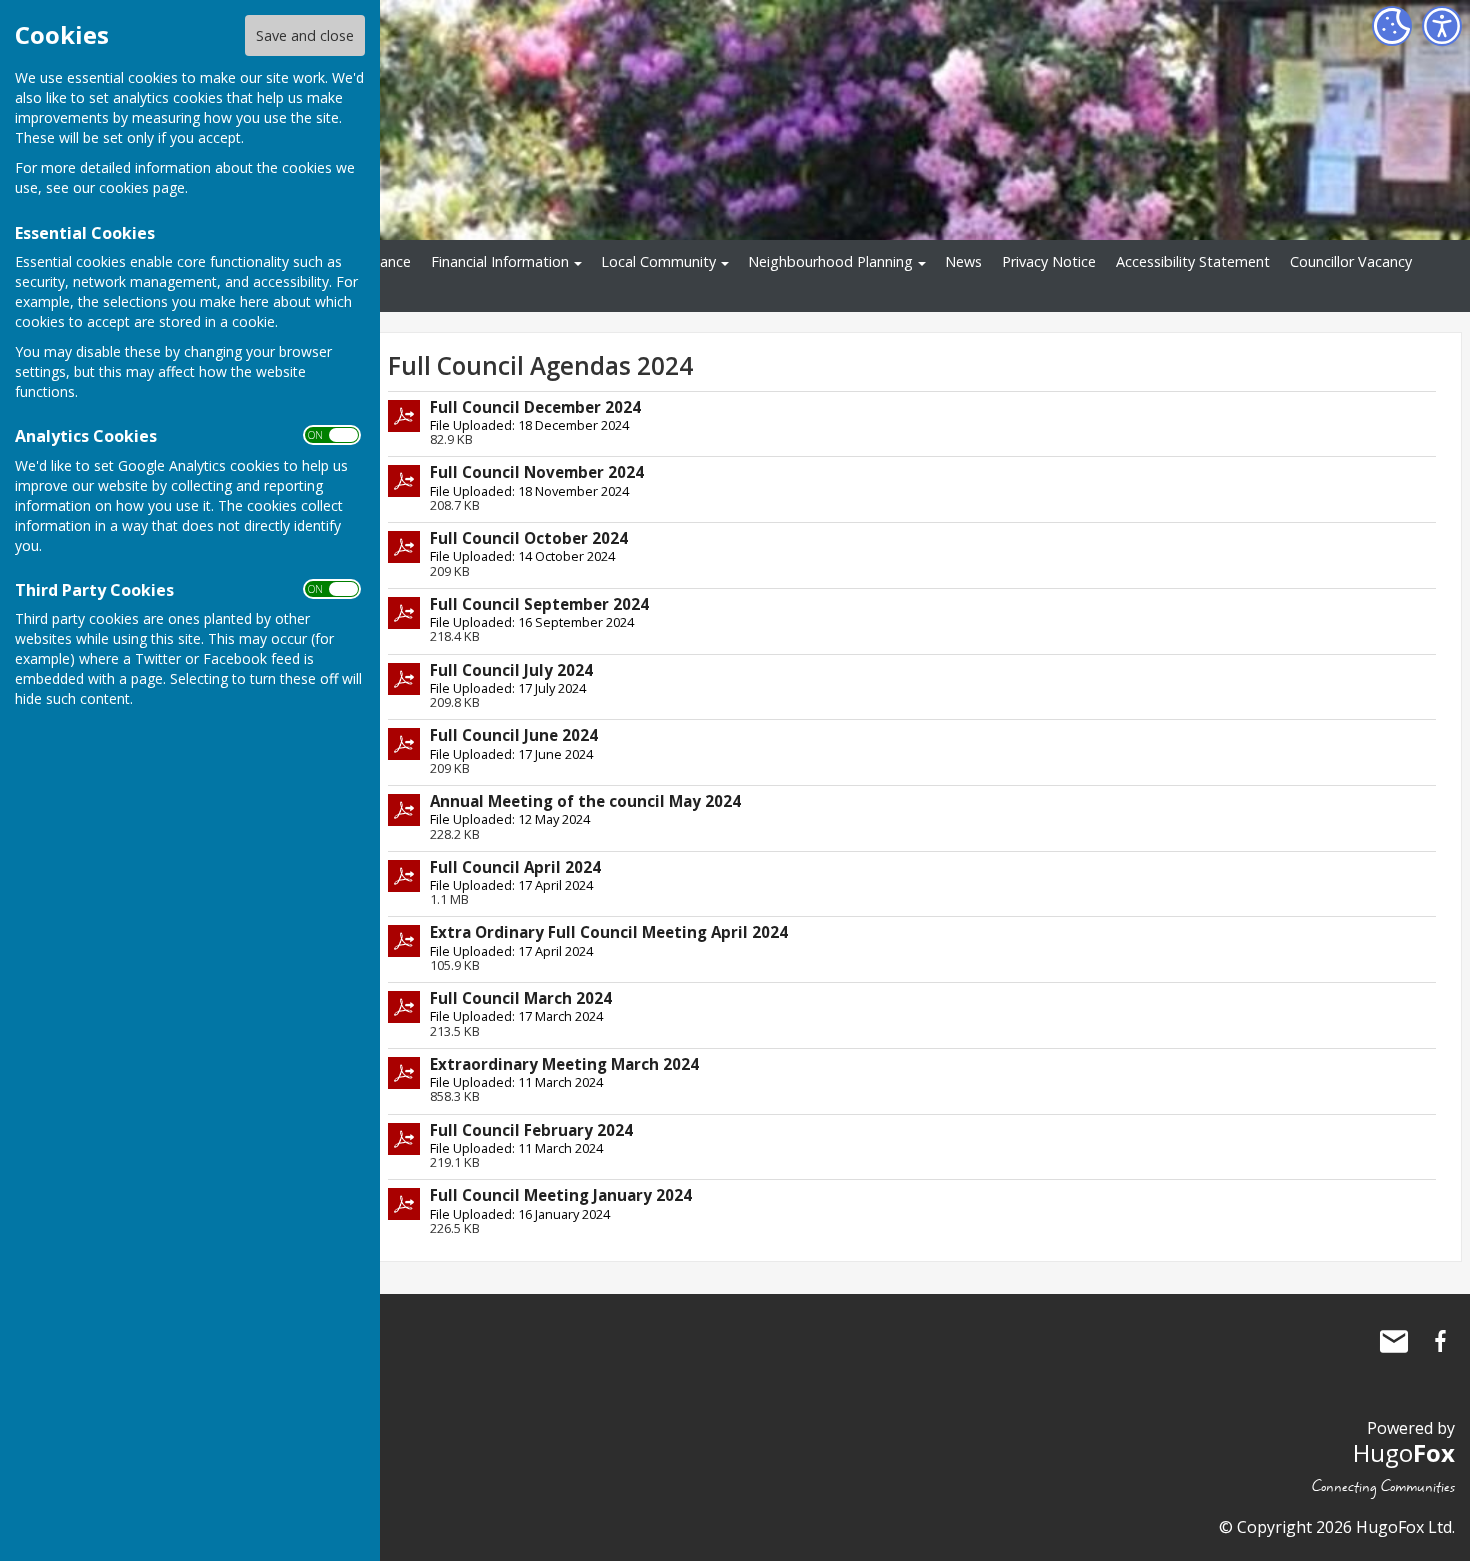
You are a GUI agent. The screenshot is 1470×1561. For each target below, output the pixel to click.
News (963, 261)
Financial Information (500, 261)
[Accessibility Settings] (1442, 26)
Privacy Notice (1049, 261)
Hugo (1404, 1452)
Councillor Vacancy (1351, 261)
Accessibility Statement (1193, 261)
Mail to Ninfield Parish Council (1394, 1341)
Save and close (305, 35)
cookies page (142, 187)
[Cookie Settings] (1392, 26)
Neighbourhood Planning (830, 261)
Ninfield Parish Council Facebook (1440, 1341)
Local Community (658, 261)
